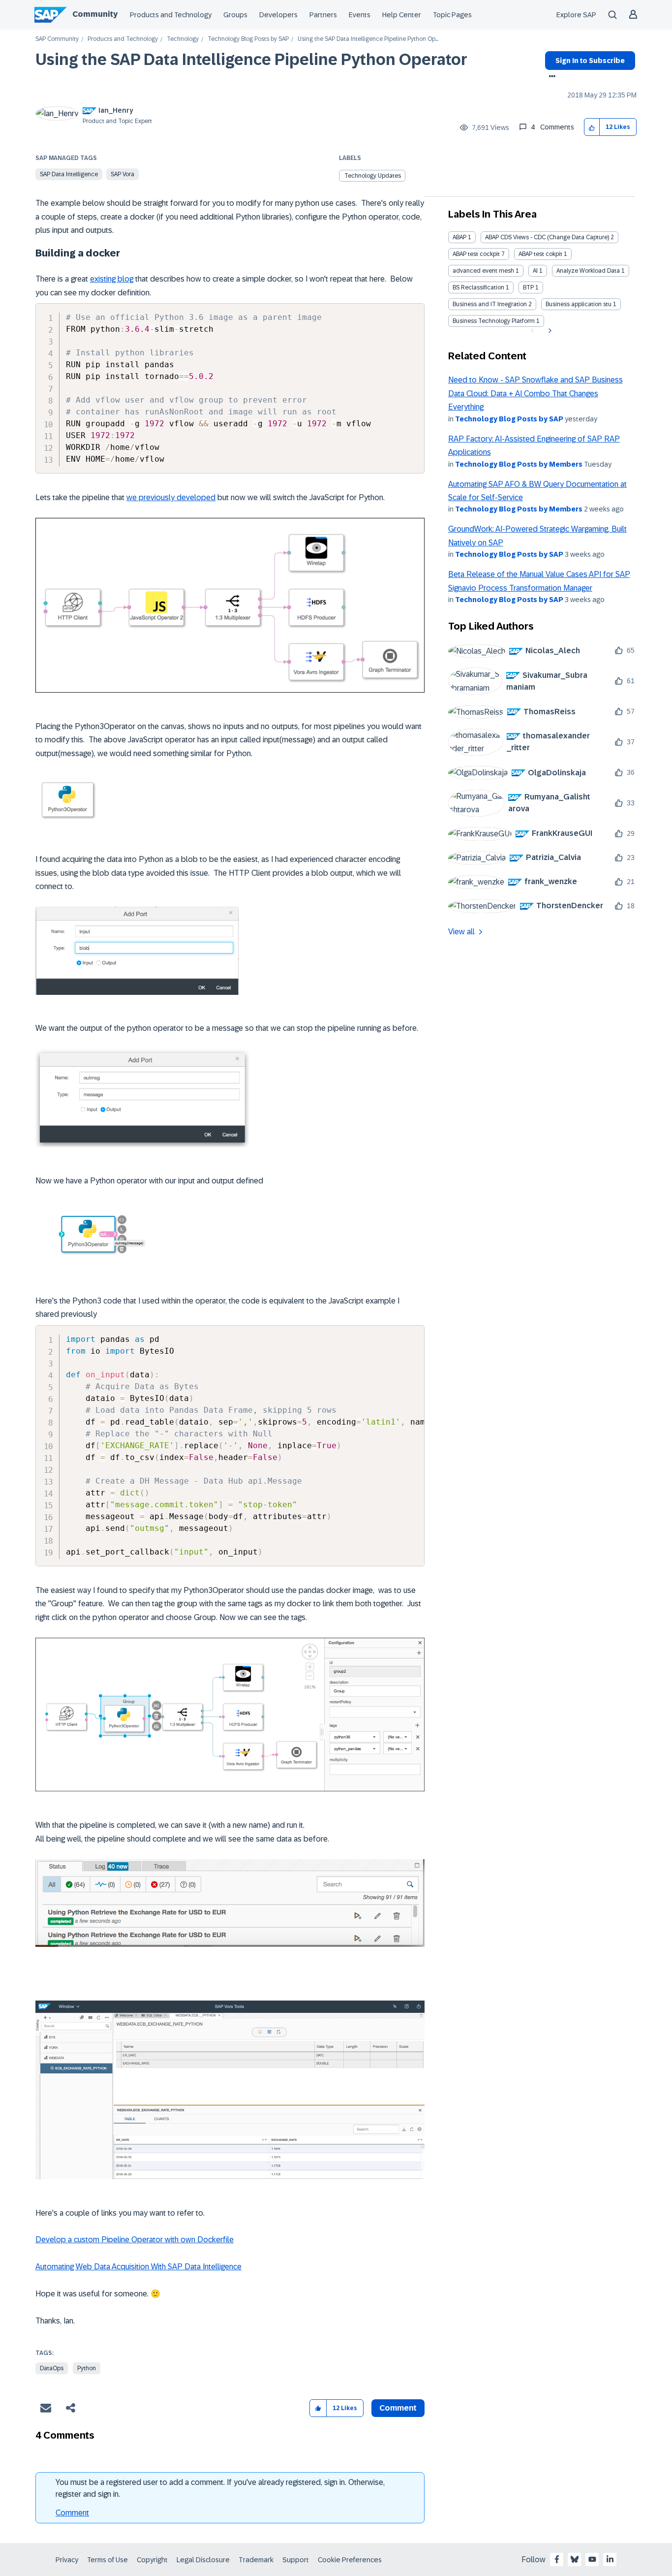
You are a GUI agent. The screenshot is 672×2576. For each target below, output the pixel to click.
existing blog (112, 279)
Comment (72, 2513)
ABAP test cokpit (540, 254)
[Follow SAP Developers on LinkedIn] (610, 2559)
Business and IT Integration (490, 304)
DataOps (52, 2368)
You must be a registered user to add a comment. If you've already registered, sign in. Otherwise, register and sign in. (220, 2488)
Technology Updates (373, 176)
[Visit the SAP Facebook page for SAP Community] (557, 2559)
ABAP (459, 237)
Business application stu (579, 304)
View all (461, 932)
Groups (235, 15)
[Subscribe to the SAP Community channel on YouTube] (592, 2559)
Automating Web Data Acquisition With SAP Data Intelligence (138, 2267)
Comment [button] (398, 2408)
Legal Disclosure (203, 2560)
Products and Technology (171, 15)
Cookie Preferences (350, 2560)
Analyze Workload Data (588, 271)
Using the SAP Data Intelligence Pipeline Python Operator (251, 60)
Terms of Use (107, 2560)
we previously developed (171, 497)
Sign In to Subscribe (590, 61)
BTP (528, 287)
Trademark (256, 2560)
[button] (592, 127)
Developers (278, 15)
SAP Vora (122, 174)
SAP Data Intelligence (69, 174)
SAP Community (57, 39)
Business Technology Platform (494, 321)
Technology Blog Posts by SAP (248, 39)
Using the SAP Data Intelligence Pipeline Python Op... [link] (368, 39)
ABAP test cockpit (476, 254)
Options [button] (550, 77)
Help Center (402, 15)
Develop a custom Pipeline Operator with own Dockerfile (135, 2240)
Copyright (152, 2560)
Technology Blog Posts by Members (519, 464)
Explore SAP (576, 15)
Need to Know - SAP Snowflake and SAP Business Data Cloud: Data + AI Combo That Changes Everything (535, 393)
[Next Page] (549, 331)
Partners (323, 15)
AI (535, 271)
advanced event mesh (483, 271)
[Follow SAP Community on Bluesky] (575, 2559)
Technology (183, 39)
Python (87, 2368)
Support (296, 2560)
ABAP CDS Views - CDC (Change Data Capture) (547, 237)
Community (95, 14)
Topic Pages (452, 15)
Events (360, 15)
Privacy (67, 2560)
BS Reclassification (478, 287)
